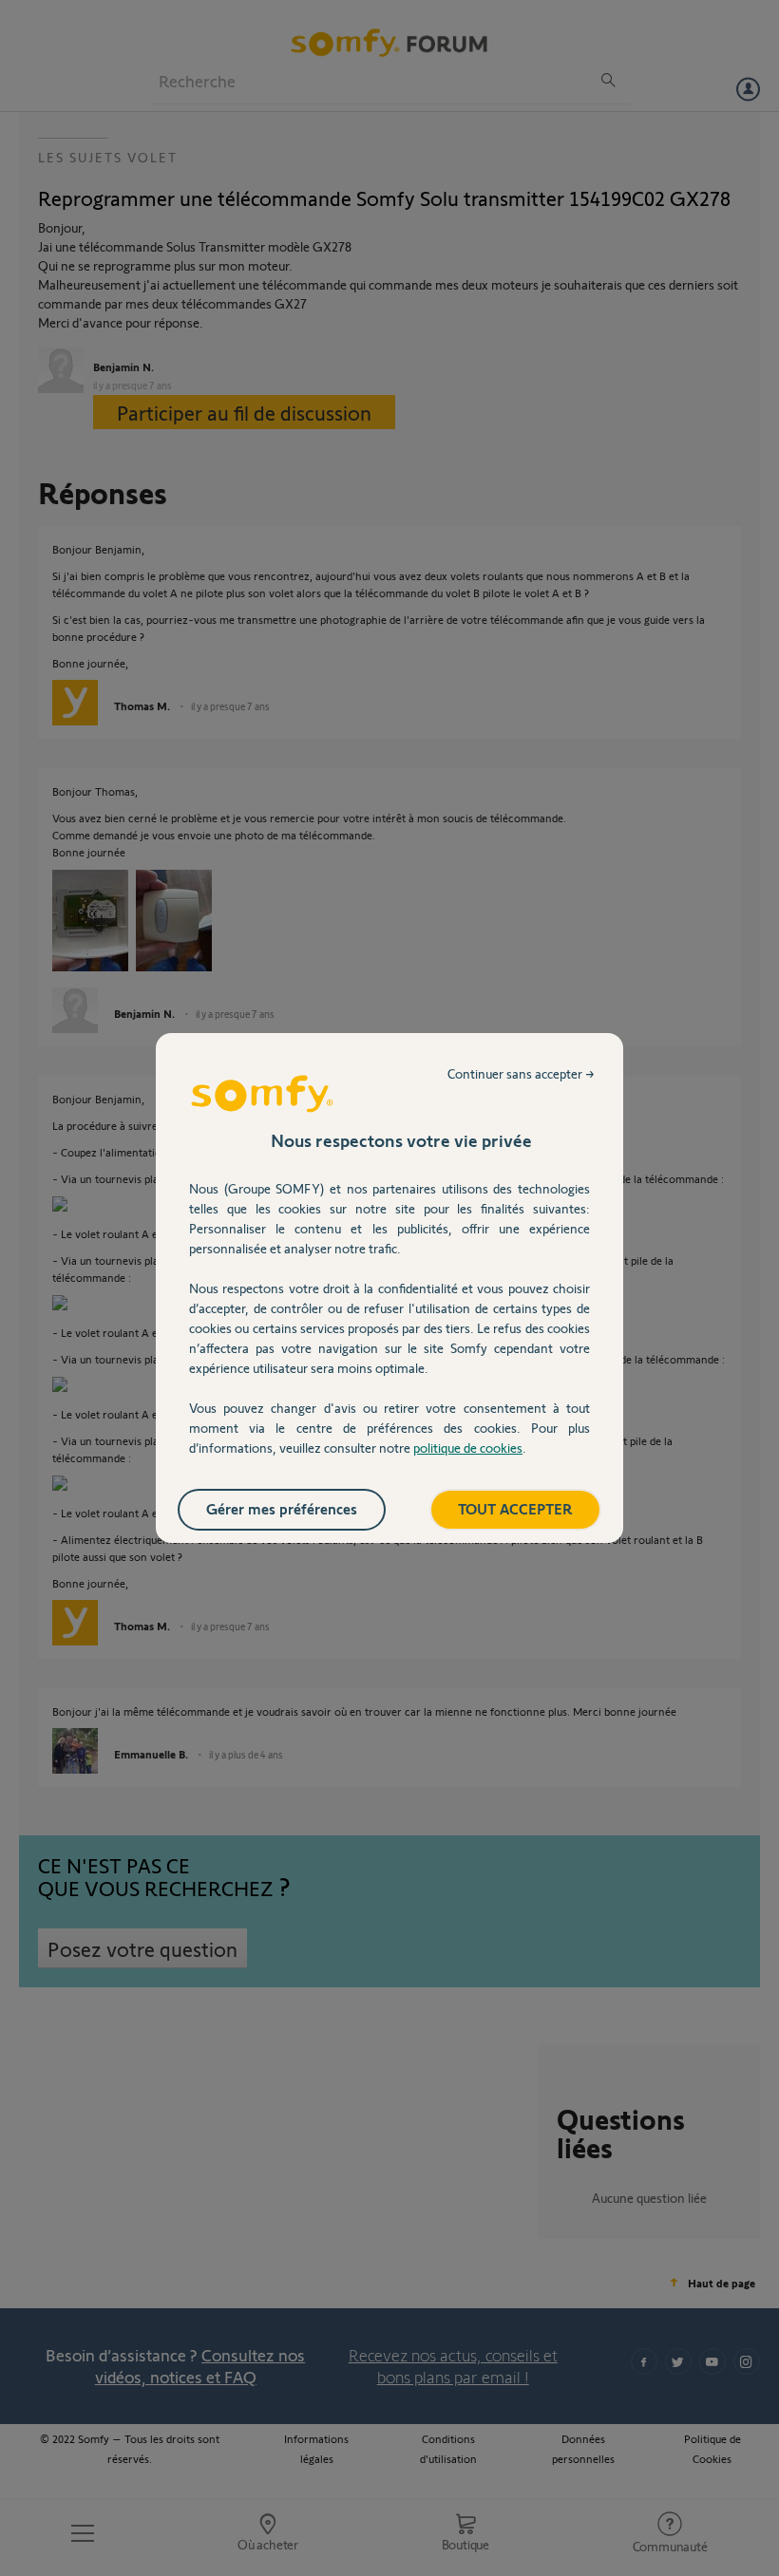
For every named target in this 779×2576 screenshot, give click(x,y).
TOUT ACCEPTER (515, 1508)
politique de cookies (468, 1448)
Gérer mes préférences (282, 1508)
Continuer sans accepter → (521, 1073)
